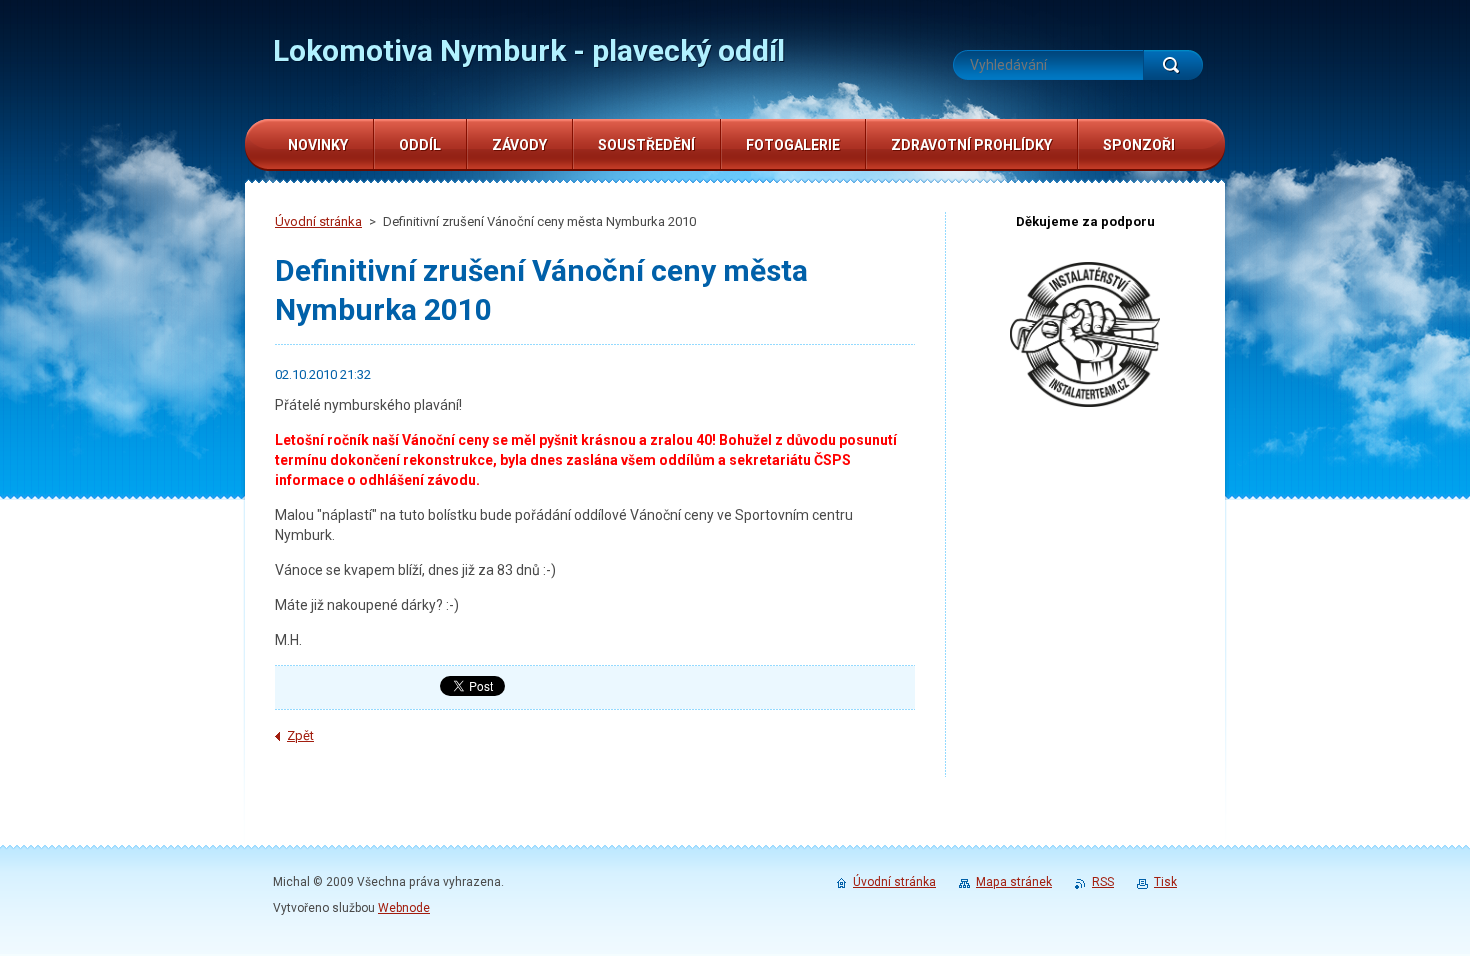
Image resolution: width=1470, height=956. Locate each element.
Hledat (1173, 65)
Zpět (300, 735)
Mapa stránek (1014, 882)
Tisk (1165, 882)
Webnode (404, 908)
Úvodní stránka (318, 221)
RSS (1103, 882)
